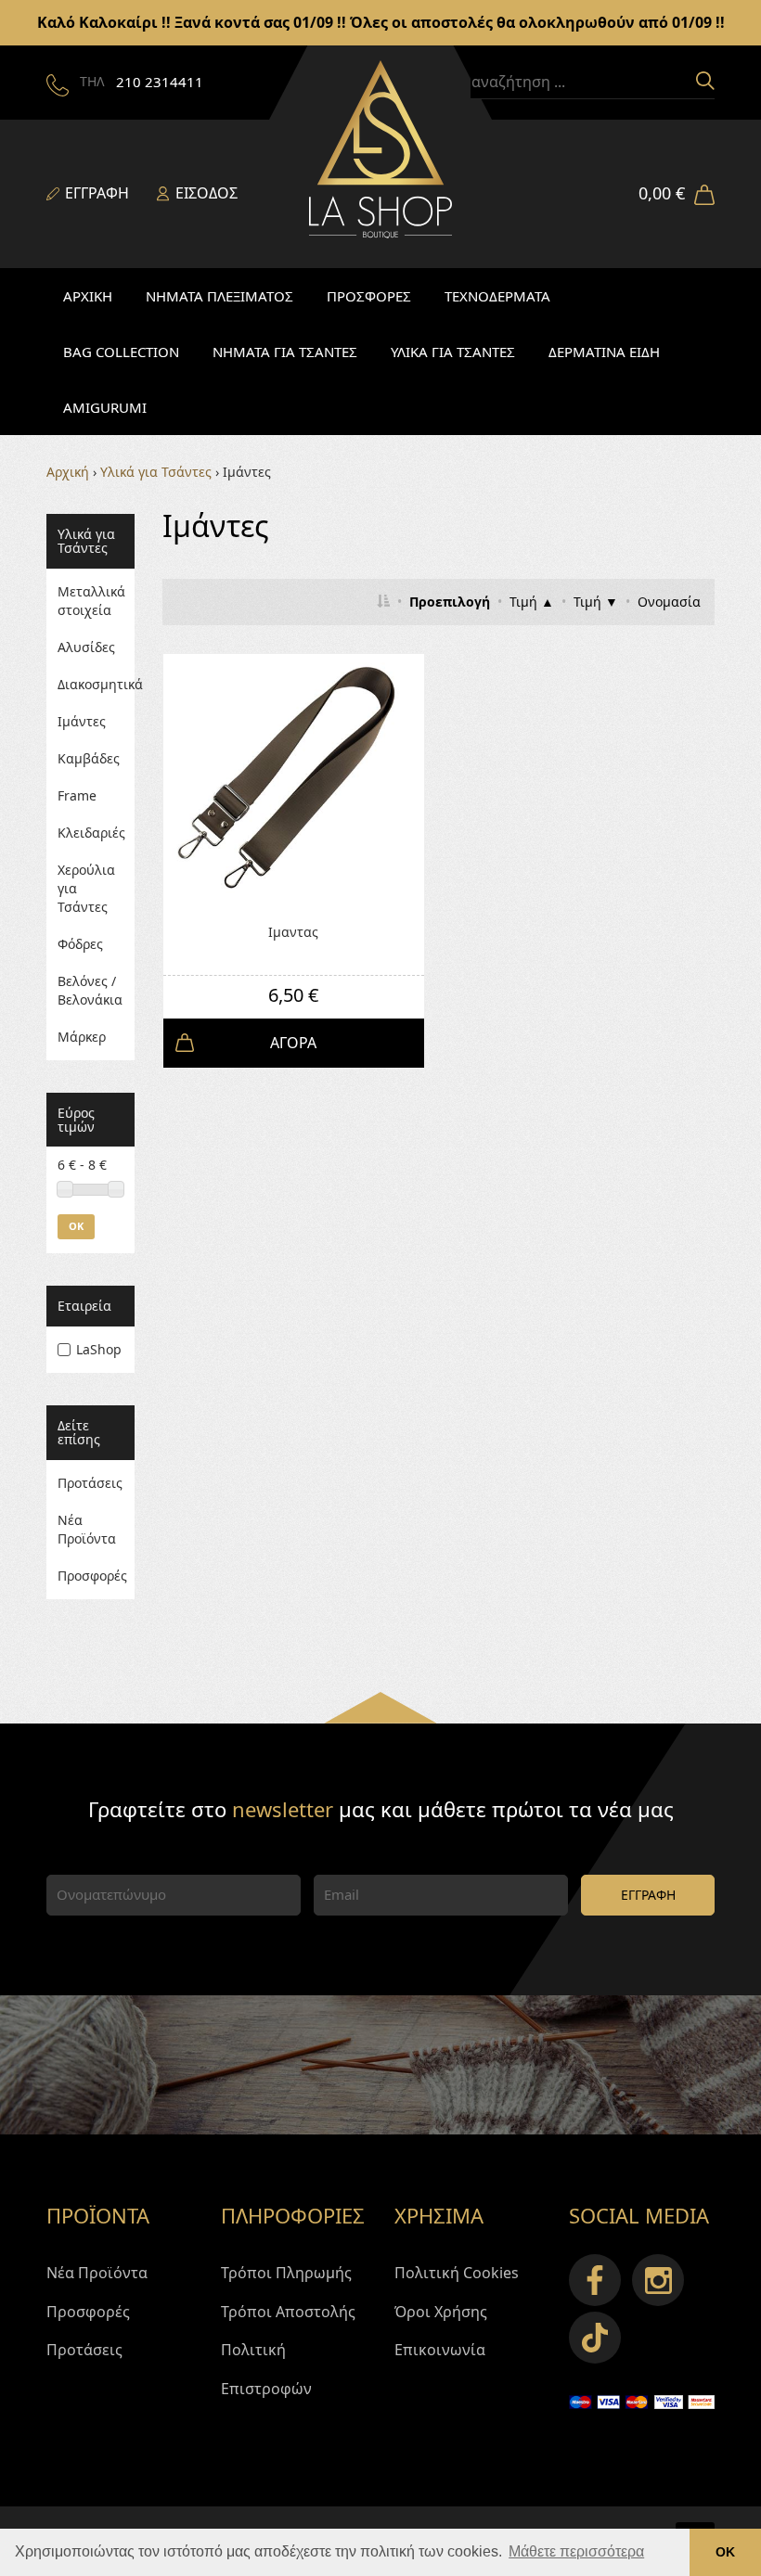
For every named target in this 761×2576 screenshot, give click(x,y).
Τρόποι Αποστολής (288, 2312)
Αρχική (68, 472)
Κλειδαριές (90, 833)
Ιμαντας (293, 932)
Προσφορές (90, 1576)
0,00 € (662, 193)
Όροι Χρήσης (441, 2312)
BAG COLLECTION (121, 352)
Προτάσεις (90, 1483)
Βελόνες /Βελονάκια (90, 990)
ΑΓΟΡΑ (293, 1043)
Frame (77, 795)
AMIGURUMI (105, 407)
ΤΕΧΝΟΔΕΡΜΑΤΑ (497, 296)
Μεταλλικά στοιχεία (90, 601)
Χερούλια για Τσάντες (86, 888)
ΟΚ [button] (725, 2552)
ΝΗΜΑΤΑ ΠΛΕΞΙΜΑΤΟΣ (219, 296)
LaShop (99, 1349)
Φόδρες (80, 944)
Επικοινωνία (440, 2350)
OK (76, 1226)
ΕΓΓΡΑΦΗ (648, 1895)
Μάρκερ (82, 1037)
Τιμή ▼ (596, 602)
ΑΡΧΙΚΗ (88, 296)
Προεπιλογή (450, 602)
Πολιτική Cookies (457, 2273)
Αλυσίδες (86, 647)
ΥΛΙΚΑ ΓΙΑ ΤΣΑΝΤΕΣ (453, 352)
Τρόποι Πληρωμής (286, 2273)
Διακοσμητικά (90, 684)
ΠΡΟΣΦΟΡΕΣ (369, 296)
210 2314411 (160, 82)
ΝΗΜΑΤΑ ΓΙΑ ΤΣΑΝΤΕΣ (285, 352)
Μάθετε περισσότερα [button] (576, 2551)
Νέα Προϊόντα (87, 1529)
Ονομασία (669, 602)
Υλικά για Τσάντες (156, 472)
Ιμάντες (82, 721)
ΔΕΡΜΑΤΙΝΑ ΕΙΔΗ (604, 352)
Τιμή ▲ (532, 602)
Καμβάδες (89, 758)
